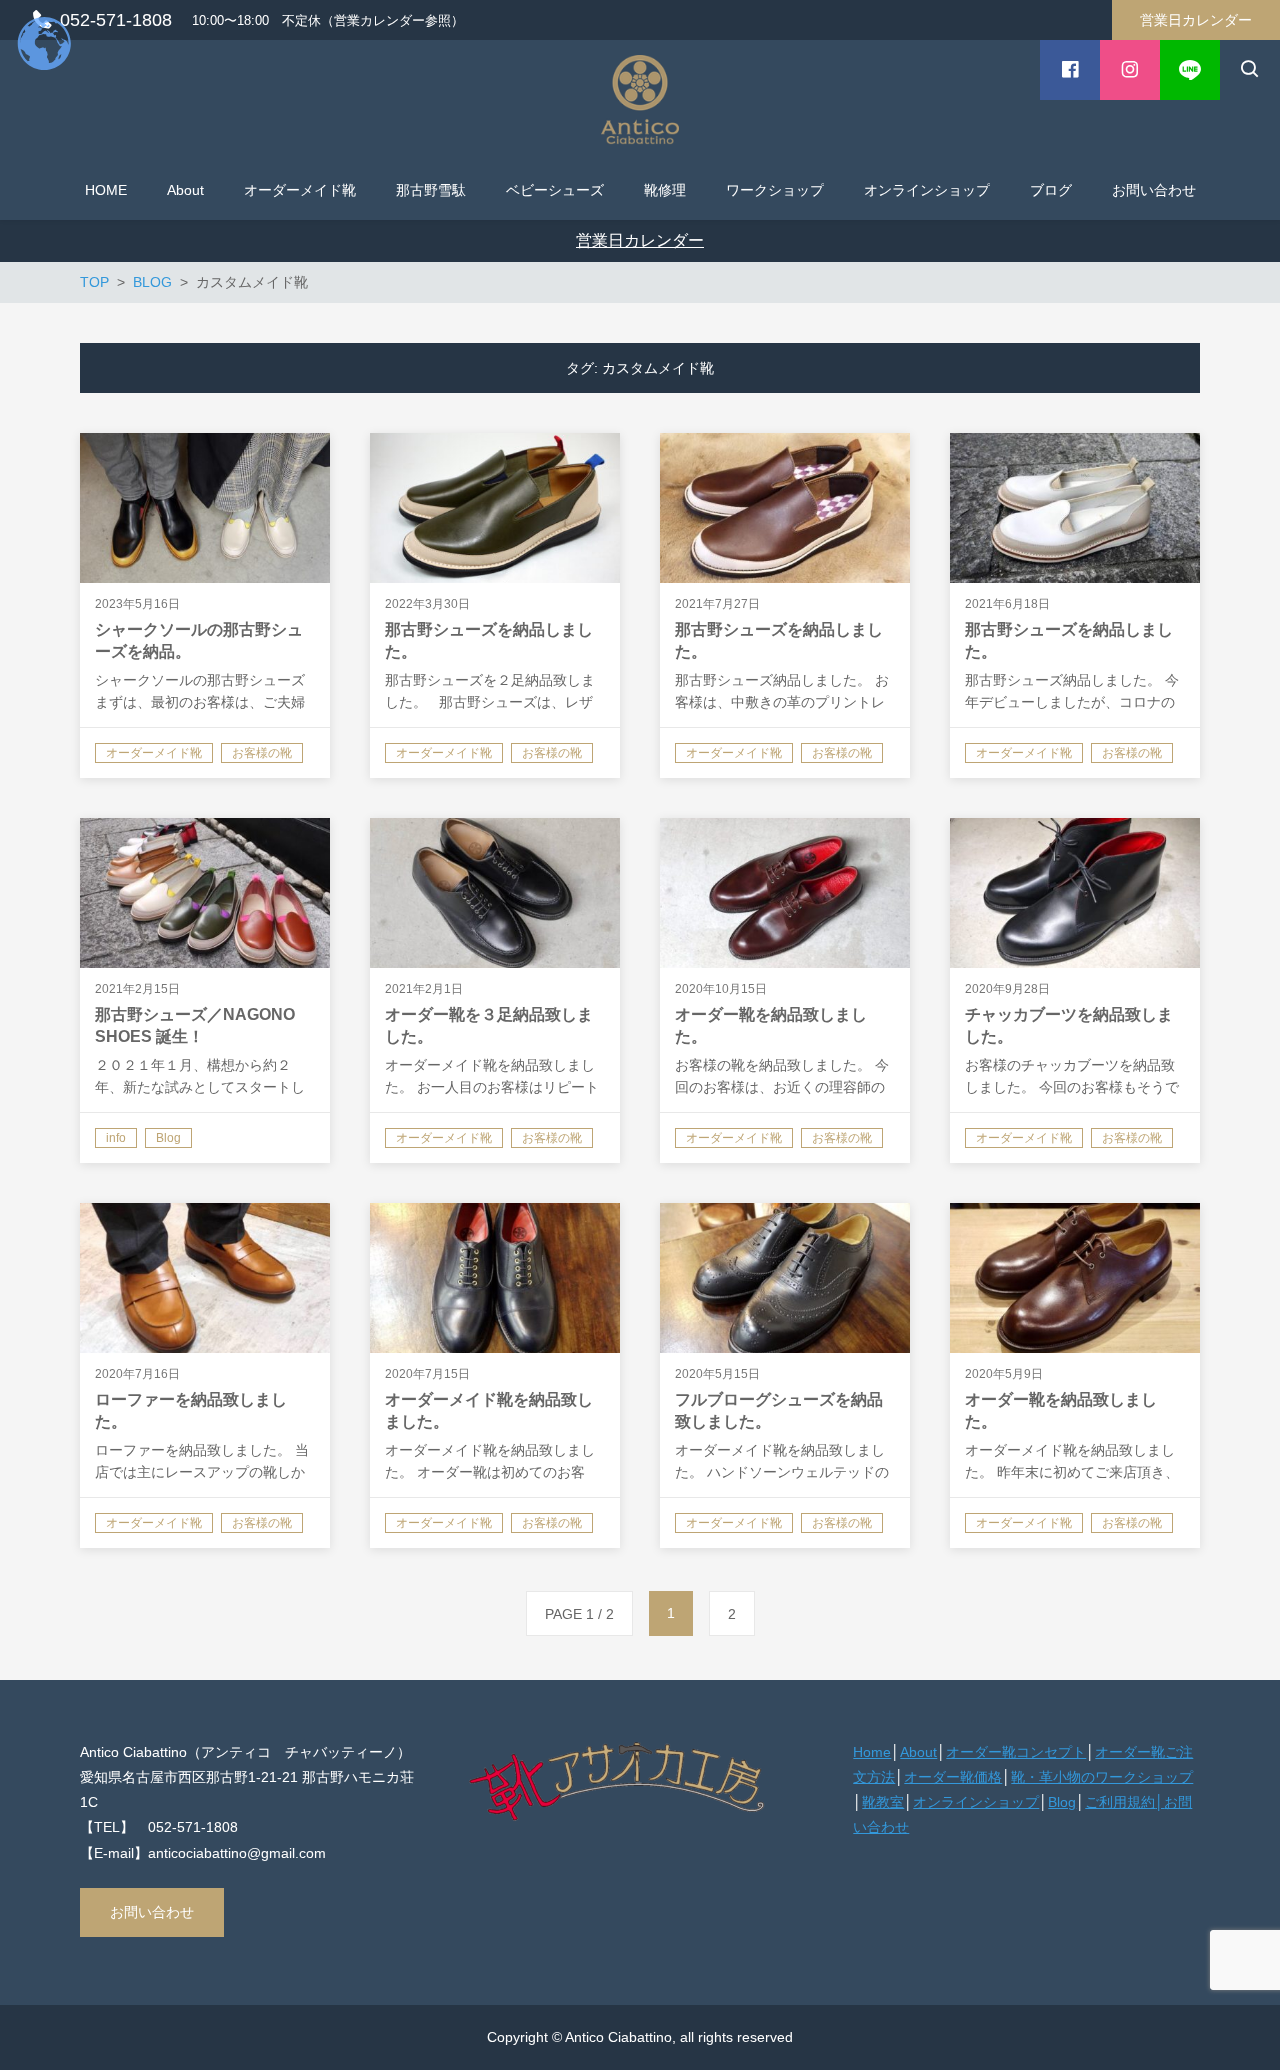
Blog (1062, 1802)
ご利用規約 (1120, 1802)
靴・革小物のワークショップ (1102, 1777)
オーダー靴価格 (953, 1777)
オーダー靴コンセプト (1016, 1752)
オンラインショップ (976, 1802)
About (918, 1752)
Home (872, 1752)
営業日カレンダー (1196, 20)
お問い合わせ (152, 1912)
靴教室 (883, 1802)
